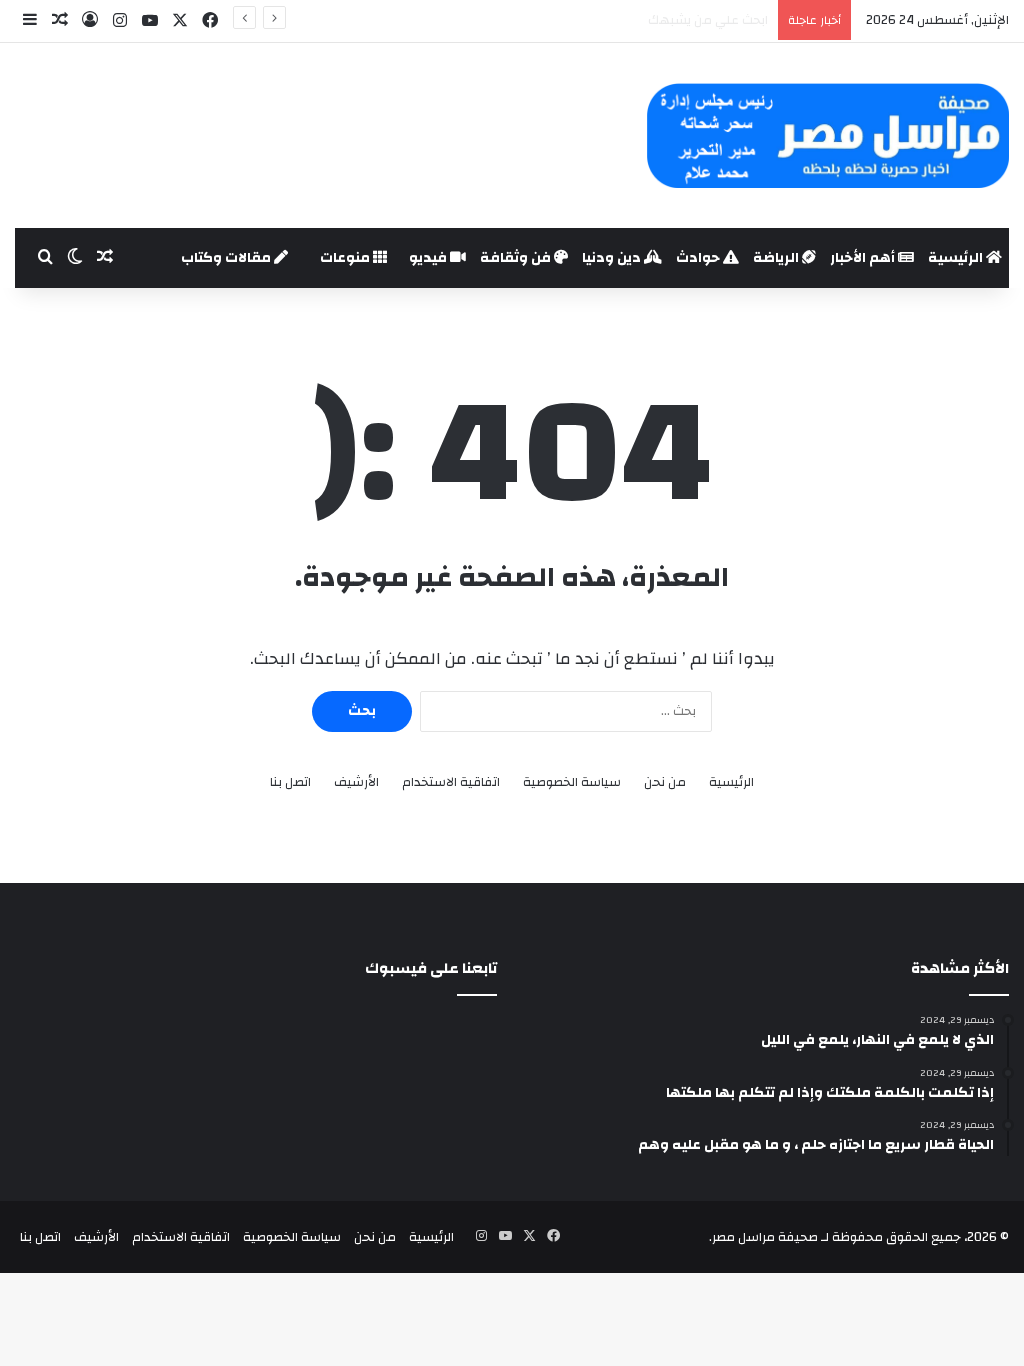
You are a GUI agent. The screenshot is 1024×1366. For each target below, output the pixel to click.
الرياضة (777, 258)
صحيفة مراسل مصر (765, 1237)
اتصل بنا (290, 782)
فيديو (429, 258)
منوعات (346, 258)
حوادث (699, 258)
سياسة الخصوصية (572, 782)
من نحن (665, 782)
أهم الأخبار (864, 258)
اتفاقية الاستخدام (451, 782)
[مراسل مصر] (827, 135)
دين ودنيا (613, 258)
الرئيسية (957, 258)
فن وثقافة (517, 258)
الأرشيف (356, 782)
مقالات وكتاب (227, 258)
